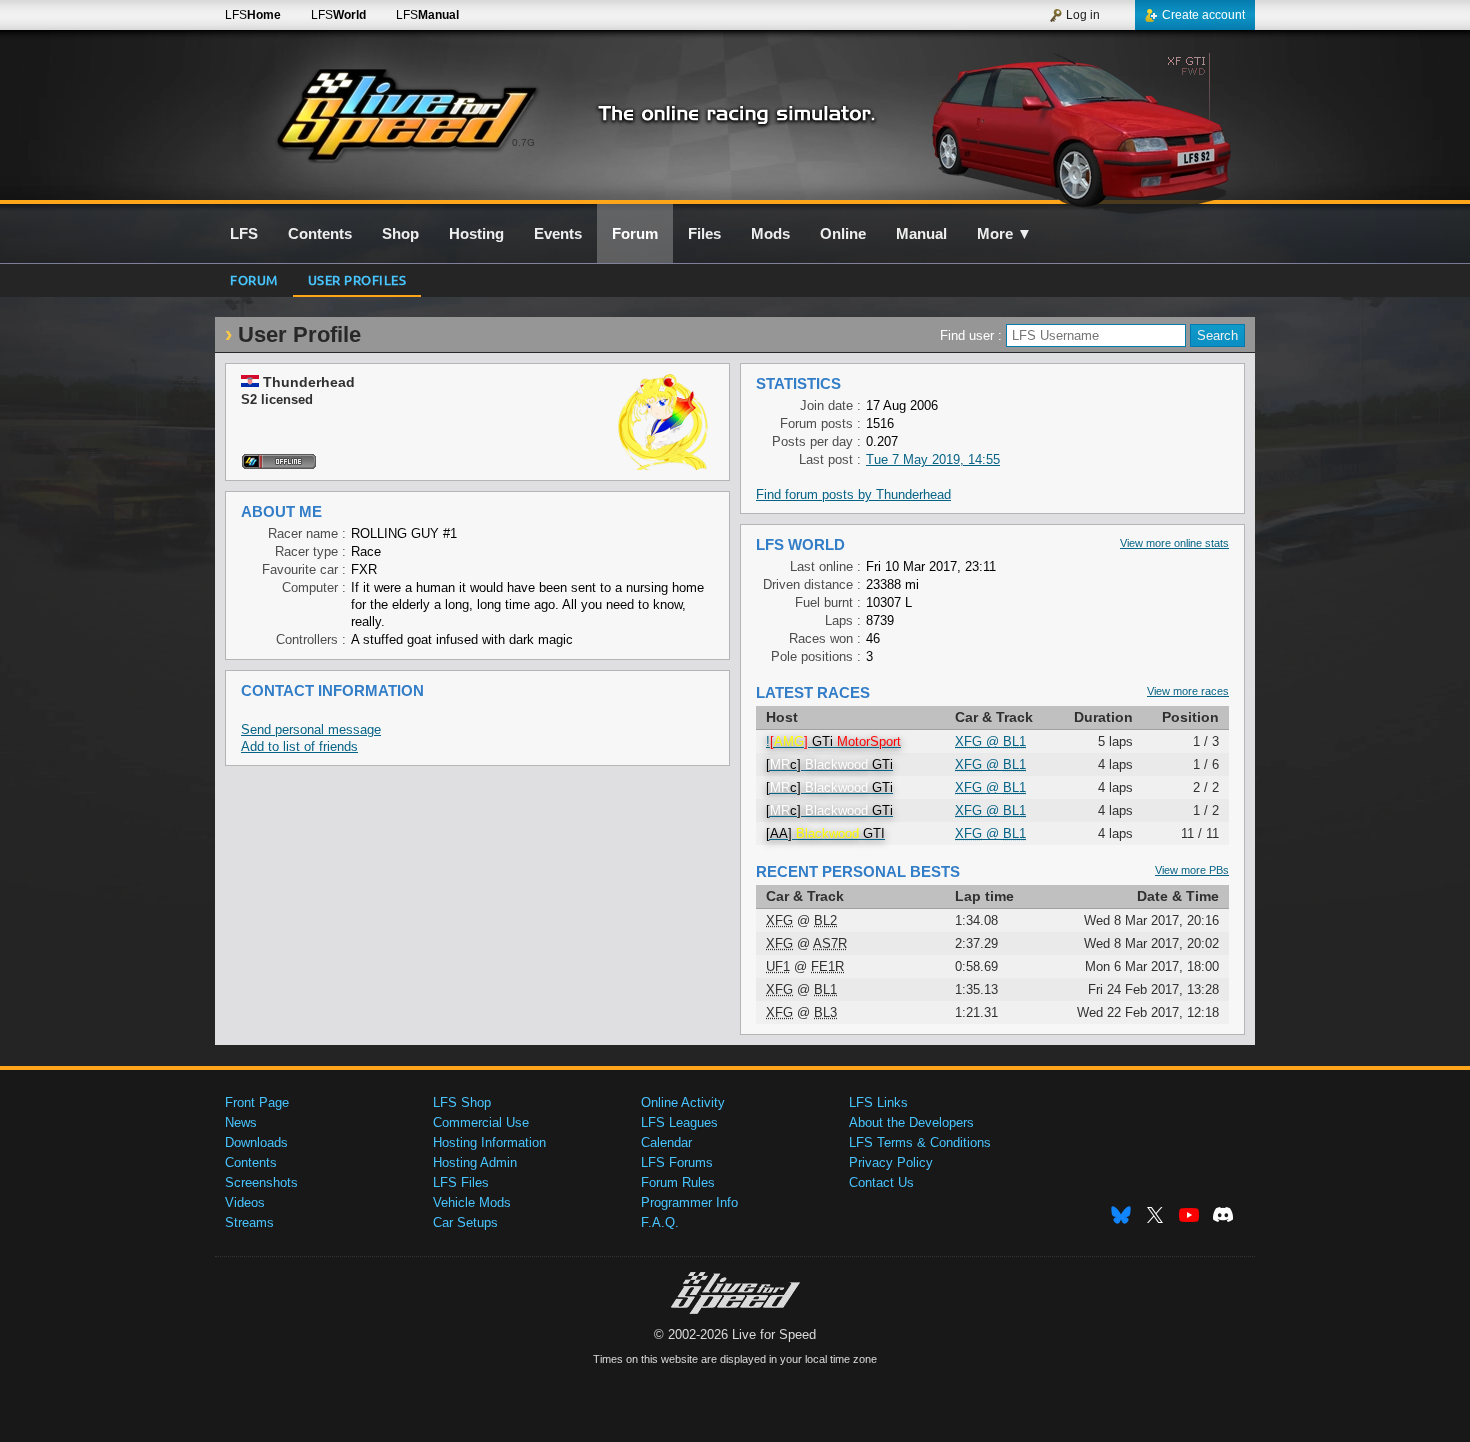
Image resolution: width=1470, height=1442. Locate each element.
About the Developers (911, 1122)
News (241, 1122)
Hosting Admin (475, 1162)
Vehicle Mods (472, 1202)
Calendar (666, 1142)
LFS (253, 15)
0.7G (523, 142)
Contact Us (881, 1182)
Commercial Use (481, 1122)
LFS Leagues (679, 1122)
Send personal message (311, 729)
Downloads (256, 1142)
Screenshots (261, 1182)
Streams (249, 1222)
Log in (1083, 15)
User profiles (357, 279)
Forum (254, 279)
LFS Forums (677, 1162)
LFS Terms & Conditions (920, 1142)
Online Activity (683, 1102)
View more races (1188, 691)
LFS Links (878, 1102)
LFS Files (461, 1182)
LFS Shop (462, 1102)
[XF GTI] (1083, 127)
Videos (245, 1202)
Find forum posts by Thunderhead (853, 494)
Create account (1203, 15)
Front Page (257, 1102)
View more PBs (1192, 870)
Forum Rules (678, 1182)
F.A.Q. (660, 1222)
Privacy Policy (891, 1162)
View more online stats (1174, 543)
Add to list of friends (299, 746)
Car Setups (465, 1222)
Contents (251, 1162)
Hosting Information (489, 1142)
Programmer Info (689, 1202)
